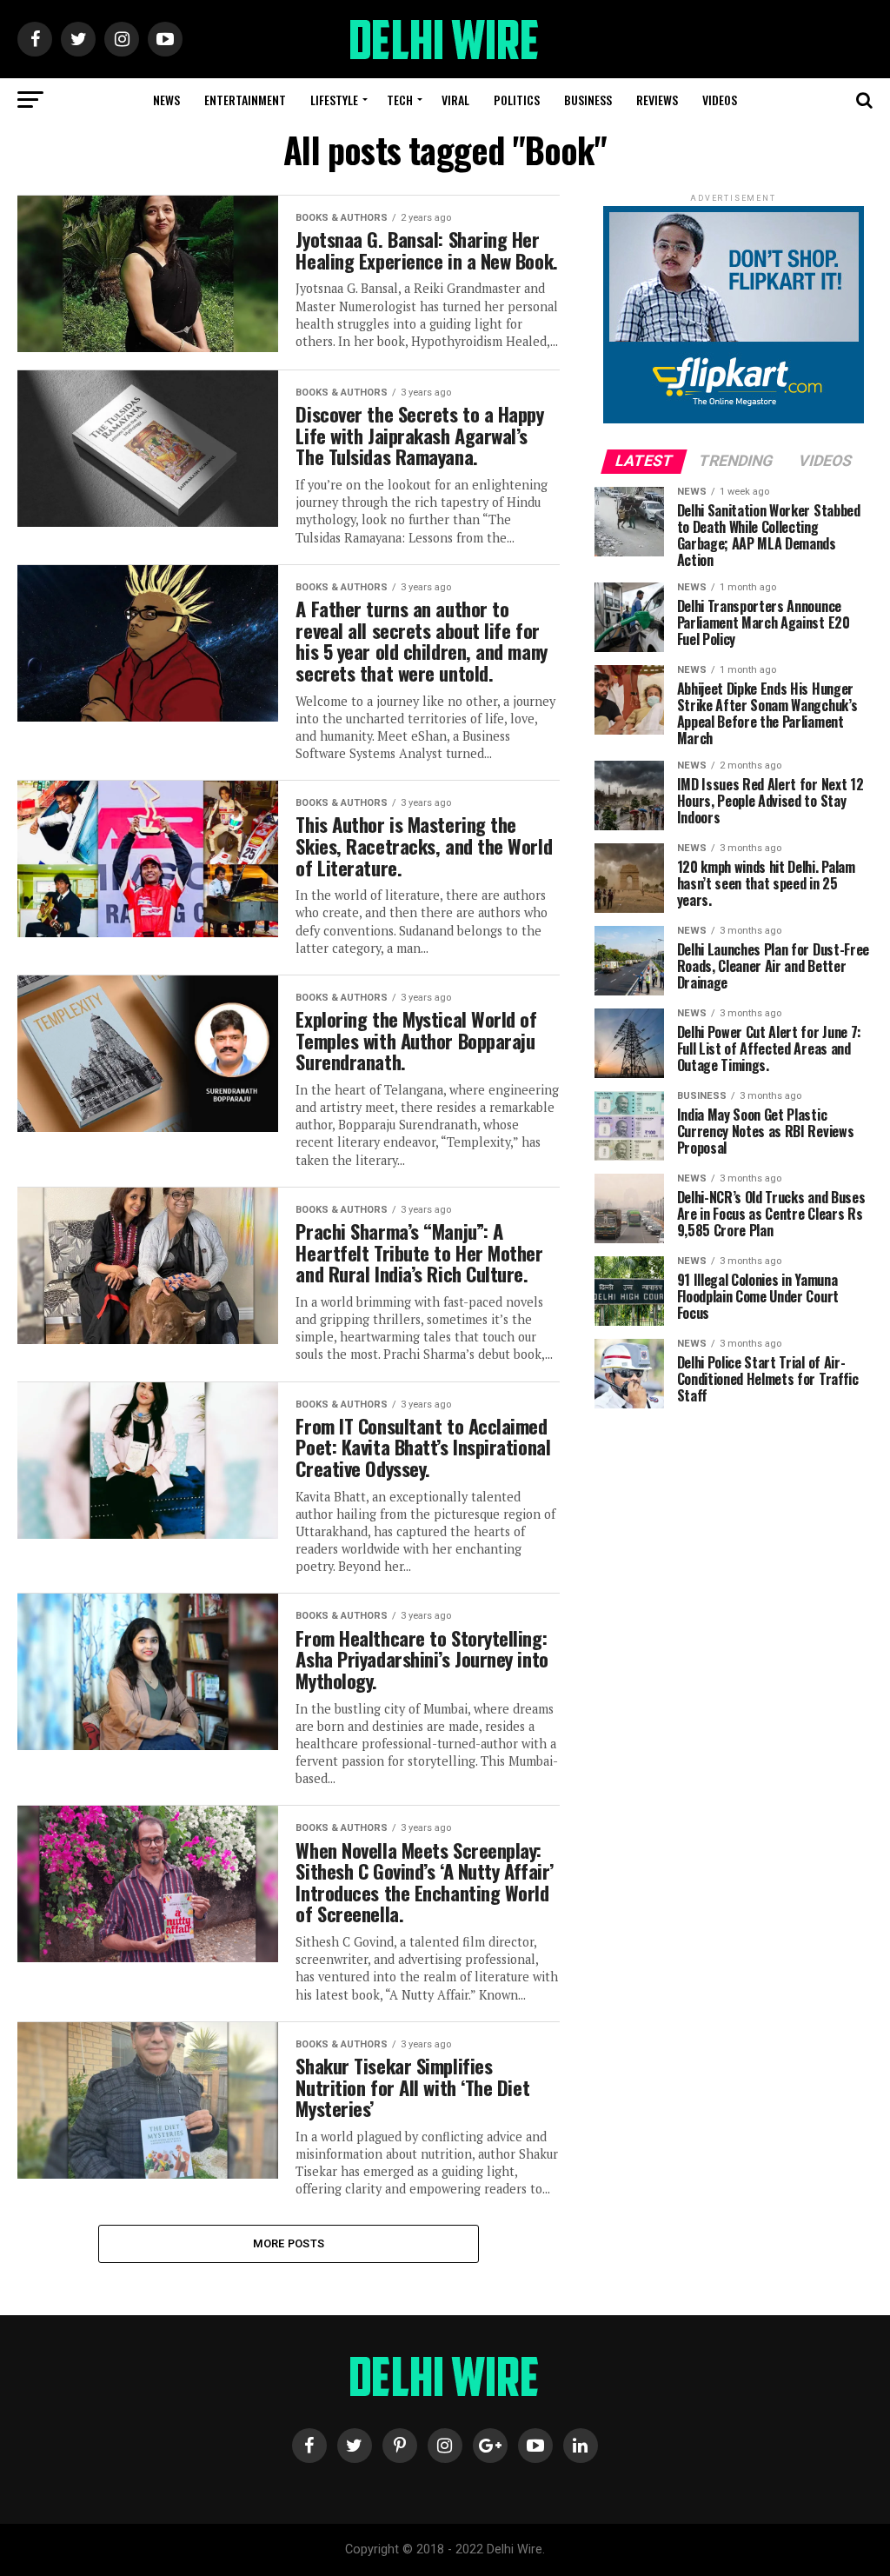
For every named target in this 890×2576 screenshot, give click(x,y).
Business (588, 100)
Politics (517, 100)
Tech (400, 100)
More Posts (289, 2243)
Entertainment (245, 100)
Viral (455, 100)
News (166, 100)
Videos (720, 100)
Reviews (657, 100)
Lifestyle (334, 100)
